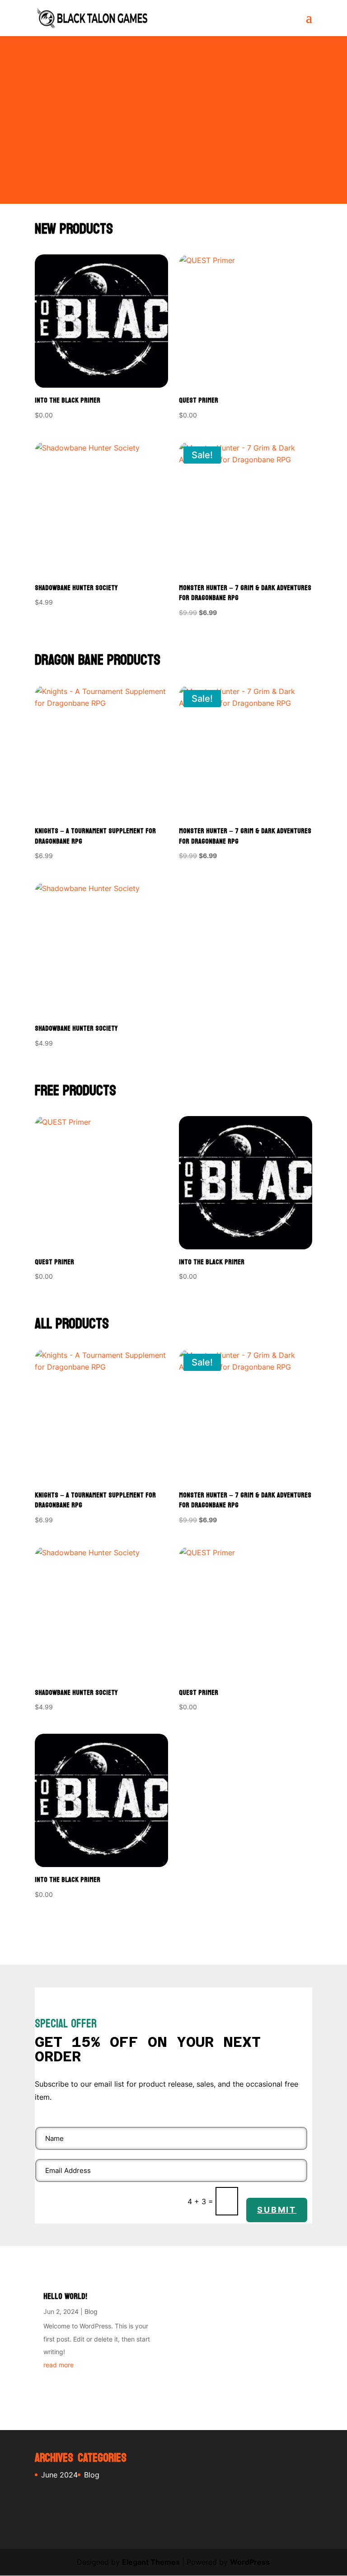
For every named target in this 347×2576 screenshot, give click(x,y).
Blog (91, 2311)
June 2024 (59, 2475)
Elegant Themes (151, 2562)
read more (59, 2365)
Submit (277, 2210)
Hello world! (65, 2297)
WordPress (250, 2562)
